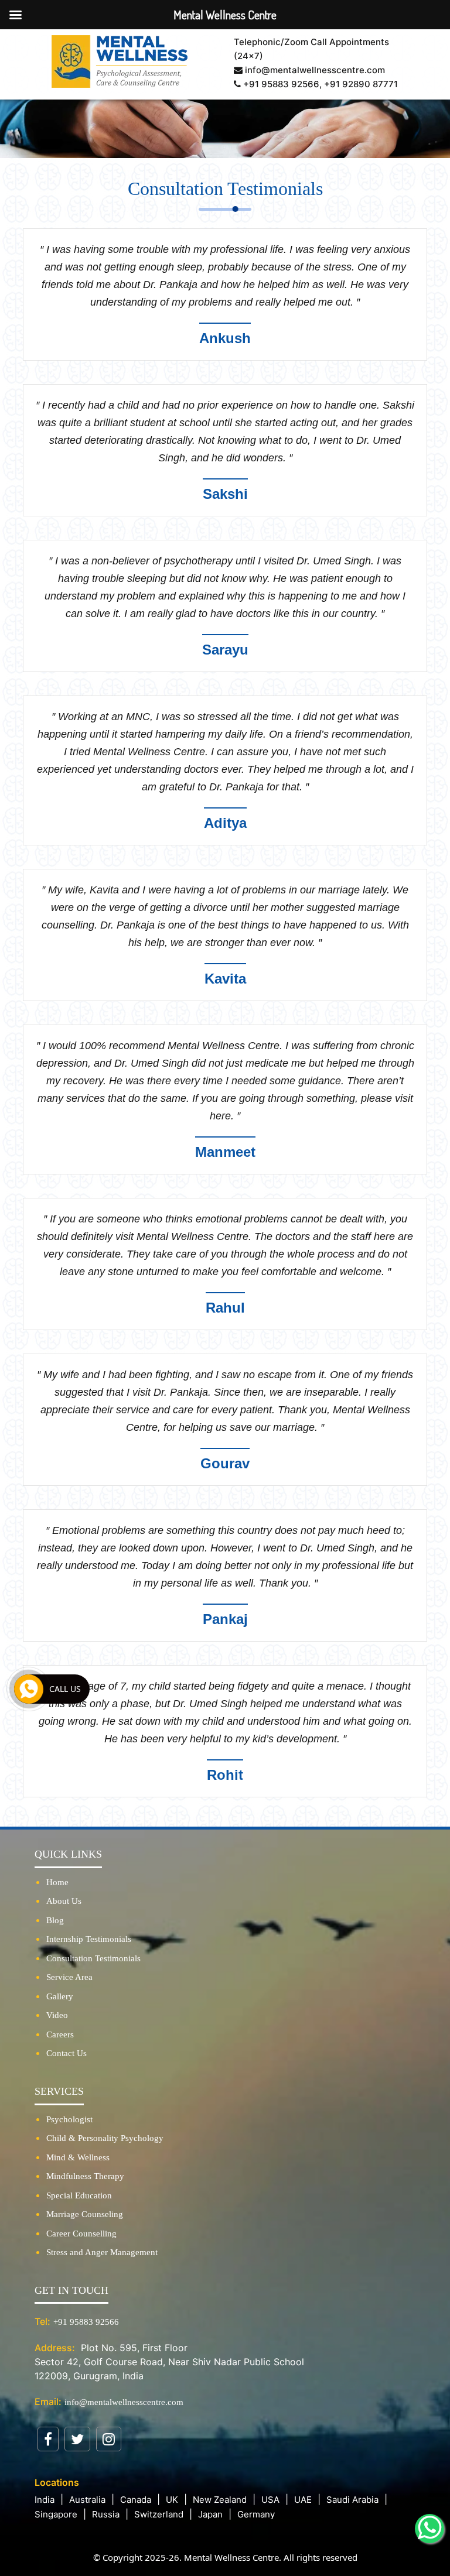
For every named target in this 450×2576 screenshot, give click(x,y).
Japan (210, 2514)
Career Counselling (81, 2234)
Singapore (56, 2514)
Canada (136, 2500)
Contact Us (67, 2053)
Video (57, 2015)
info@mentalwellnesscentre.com (124, 2402)
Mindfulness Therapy (85, 2176)
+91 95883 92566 (280, 84)
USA (270, 2500)
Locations (57, 2482)
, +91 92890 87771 (359, 84)
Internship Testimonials (89, 1939)
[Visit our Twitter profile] (77, 2439)
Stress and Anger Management (102, 2252)
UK (172, 2500)
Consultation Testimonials (93, 1958)
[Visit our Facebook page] (48, 2439)
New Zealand (220, 2500)
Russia (106, 2514)
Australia (87, 2500)
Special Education (79, 2195)
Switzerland (159, 2514)
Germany (256, 2514)
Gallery (60, 1996)
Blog (55, 1920)
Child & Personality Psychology (105, 2138)
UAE (303, 2500)
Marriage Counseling (85, 2214)
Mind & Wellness (78, 2157)
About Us (64, 1901)
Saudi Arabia (352, 2500)
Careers (60, 2034)
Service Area (69, 1977)
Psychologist (69, 2119)
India (45, 2500)
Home (57, 1882)
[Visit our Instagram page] (109, 2439)
